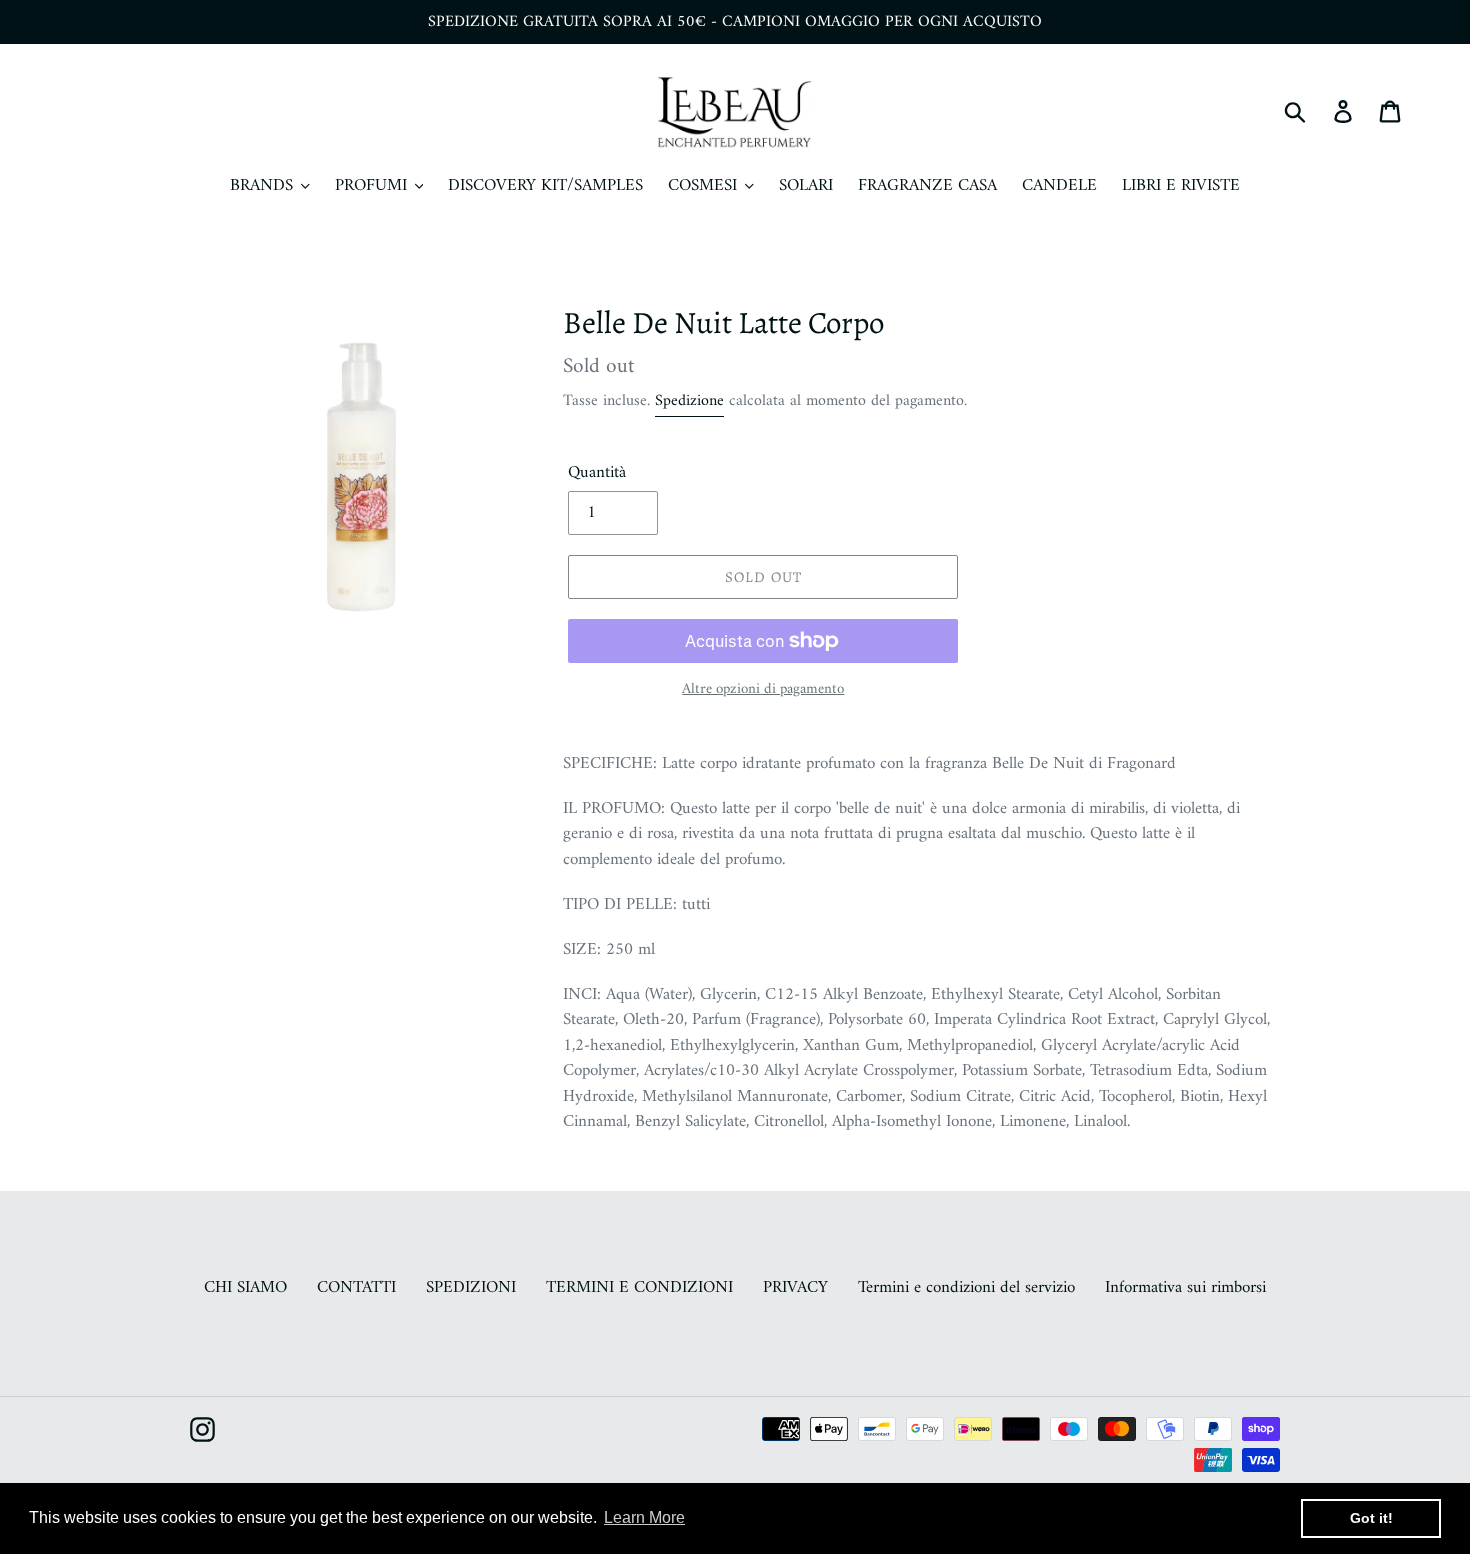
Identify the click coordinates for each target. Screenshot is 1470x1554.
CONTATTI (356, 1288)
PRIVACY (795, 1288)
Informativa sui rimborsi (1185, 1288)
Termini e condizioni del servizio (966, 1288)
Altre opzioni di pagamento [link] (763, 690)
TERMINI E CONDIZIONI (639, 1288)
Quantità (597, 474)
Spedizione (689, 401)
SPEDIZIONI (471, 1288)
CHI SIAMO (245, 1288)
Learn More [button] (644, 1517)
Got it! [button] (1371, 1518)
